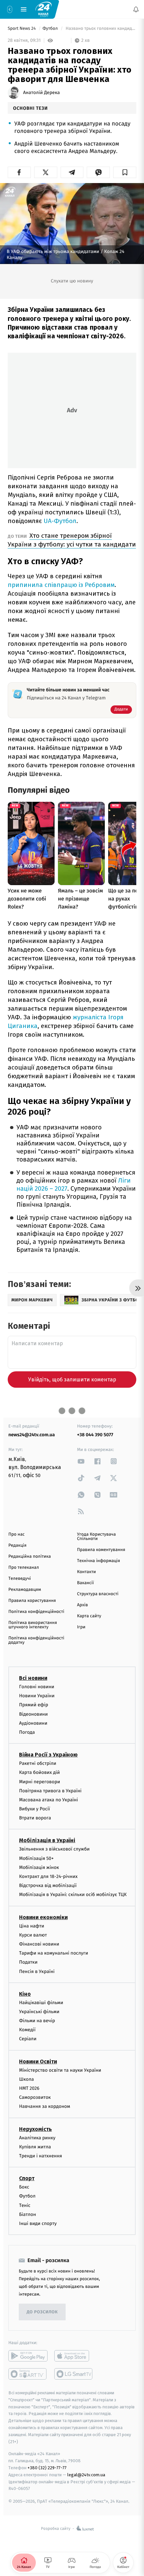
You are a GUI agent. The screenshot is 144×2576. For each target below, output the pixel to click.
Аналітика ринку (37, 2138)
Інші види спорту (38, 2223)
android (28, 2356)
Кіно (25, 1994)
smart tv (28, 2374)
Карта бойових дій (40, 1773)
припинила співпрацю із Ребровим (61, 585)
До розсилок (42, 2312)
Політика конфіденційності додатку (36, 1640)
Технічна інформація (98, 1561)
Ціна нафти (32, 1926)
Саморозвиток (35, 2097)
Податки (28, 1962)
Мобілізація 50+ (36, 1858)
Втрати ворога (35, 1818)
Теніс (25, 2205)
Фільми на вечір (37, 2021)
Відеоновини (33, 1714)
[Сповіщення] (136, 9)
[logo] (44, 9)
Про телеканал (24, 1568)
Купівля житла (35, 2147)
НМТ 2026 (29, 2088)
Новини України (37, 1696)
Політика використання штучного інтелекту (33, 1625)
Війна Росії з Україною (48, 1755)
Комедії (27, 2030)
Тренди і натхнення (41, 2156)
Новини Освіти (38, 2062)
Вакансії (85, 1583)
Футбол (51, 29)
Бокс (24, 2187)
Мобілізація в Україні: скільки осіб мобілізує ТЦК (73, 1895)
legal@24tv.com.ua (86, 2475)
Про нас (17, 1534)
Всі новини (33, 1678)
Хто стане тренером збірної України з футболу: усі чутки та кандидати (72, 540)
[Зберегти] (125, 172)
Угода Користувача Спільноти (96, 1537)
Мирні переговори (40, 1782)
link (81, 1461)
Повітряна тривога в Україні (50, 1791)
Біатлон (28, 2214)
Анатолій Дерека (42, 93)
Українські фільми (39, 2012)
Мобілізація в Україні (47, 1841)
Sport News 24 (22, 29)
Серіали (28, 2039)
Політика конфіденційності (36, 1612)
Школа (26, 2079)
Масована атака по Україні (49, 1800)
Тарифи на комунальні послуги (54, 1953)
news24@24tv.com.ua (32, 1435)
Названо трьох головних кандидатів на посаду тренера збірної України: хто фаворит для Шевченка (100, 29)
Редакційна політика (30, 1557)
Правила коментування (101, 1550)
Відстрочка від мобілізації (48, 1885)
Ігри (81, 1627)
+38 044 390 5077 (95, 1435)
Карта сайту (89, 1616)
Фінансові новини (39, 1944)
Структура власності (98, 1594)
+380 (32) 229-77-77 (47, 2468)
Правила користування (32, 1601)
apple (74, 2356)
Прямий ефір (34, 1705)
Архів (82, 1605)
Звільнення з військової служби (54, 1849)
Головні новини (37, 1687)
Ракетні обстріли (38, 1763)
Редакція (17, 1545)
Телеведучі (20, 1579)
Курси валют (33, 1935)
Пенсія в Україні (37, 1971)
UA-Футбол (60, 521)
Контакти (86, 1572)
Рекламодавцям (25, 1590)
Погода (27, 1732)
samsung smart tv (74, 2374)
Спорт (27, 2178)
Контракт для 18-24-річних (48, 1876)
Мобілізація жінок (39, 1867)
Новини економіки (43, 1917)
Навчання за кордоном (45, 2107)
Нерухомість (35, 2129)
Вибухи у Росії (34, 1809)
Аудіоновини (33, 1723)
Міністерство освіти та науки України (60, 2070)
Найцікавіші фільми (41, 2003)
